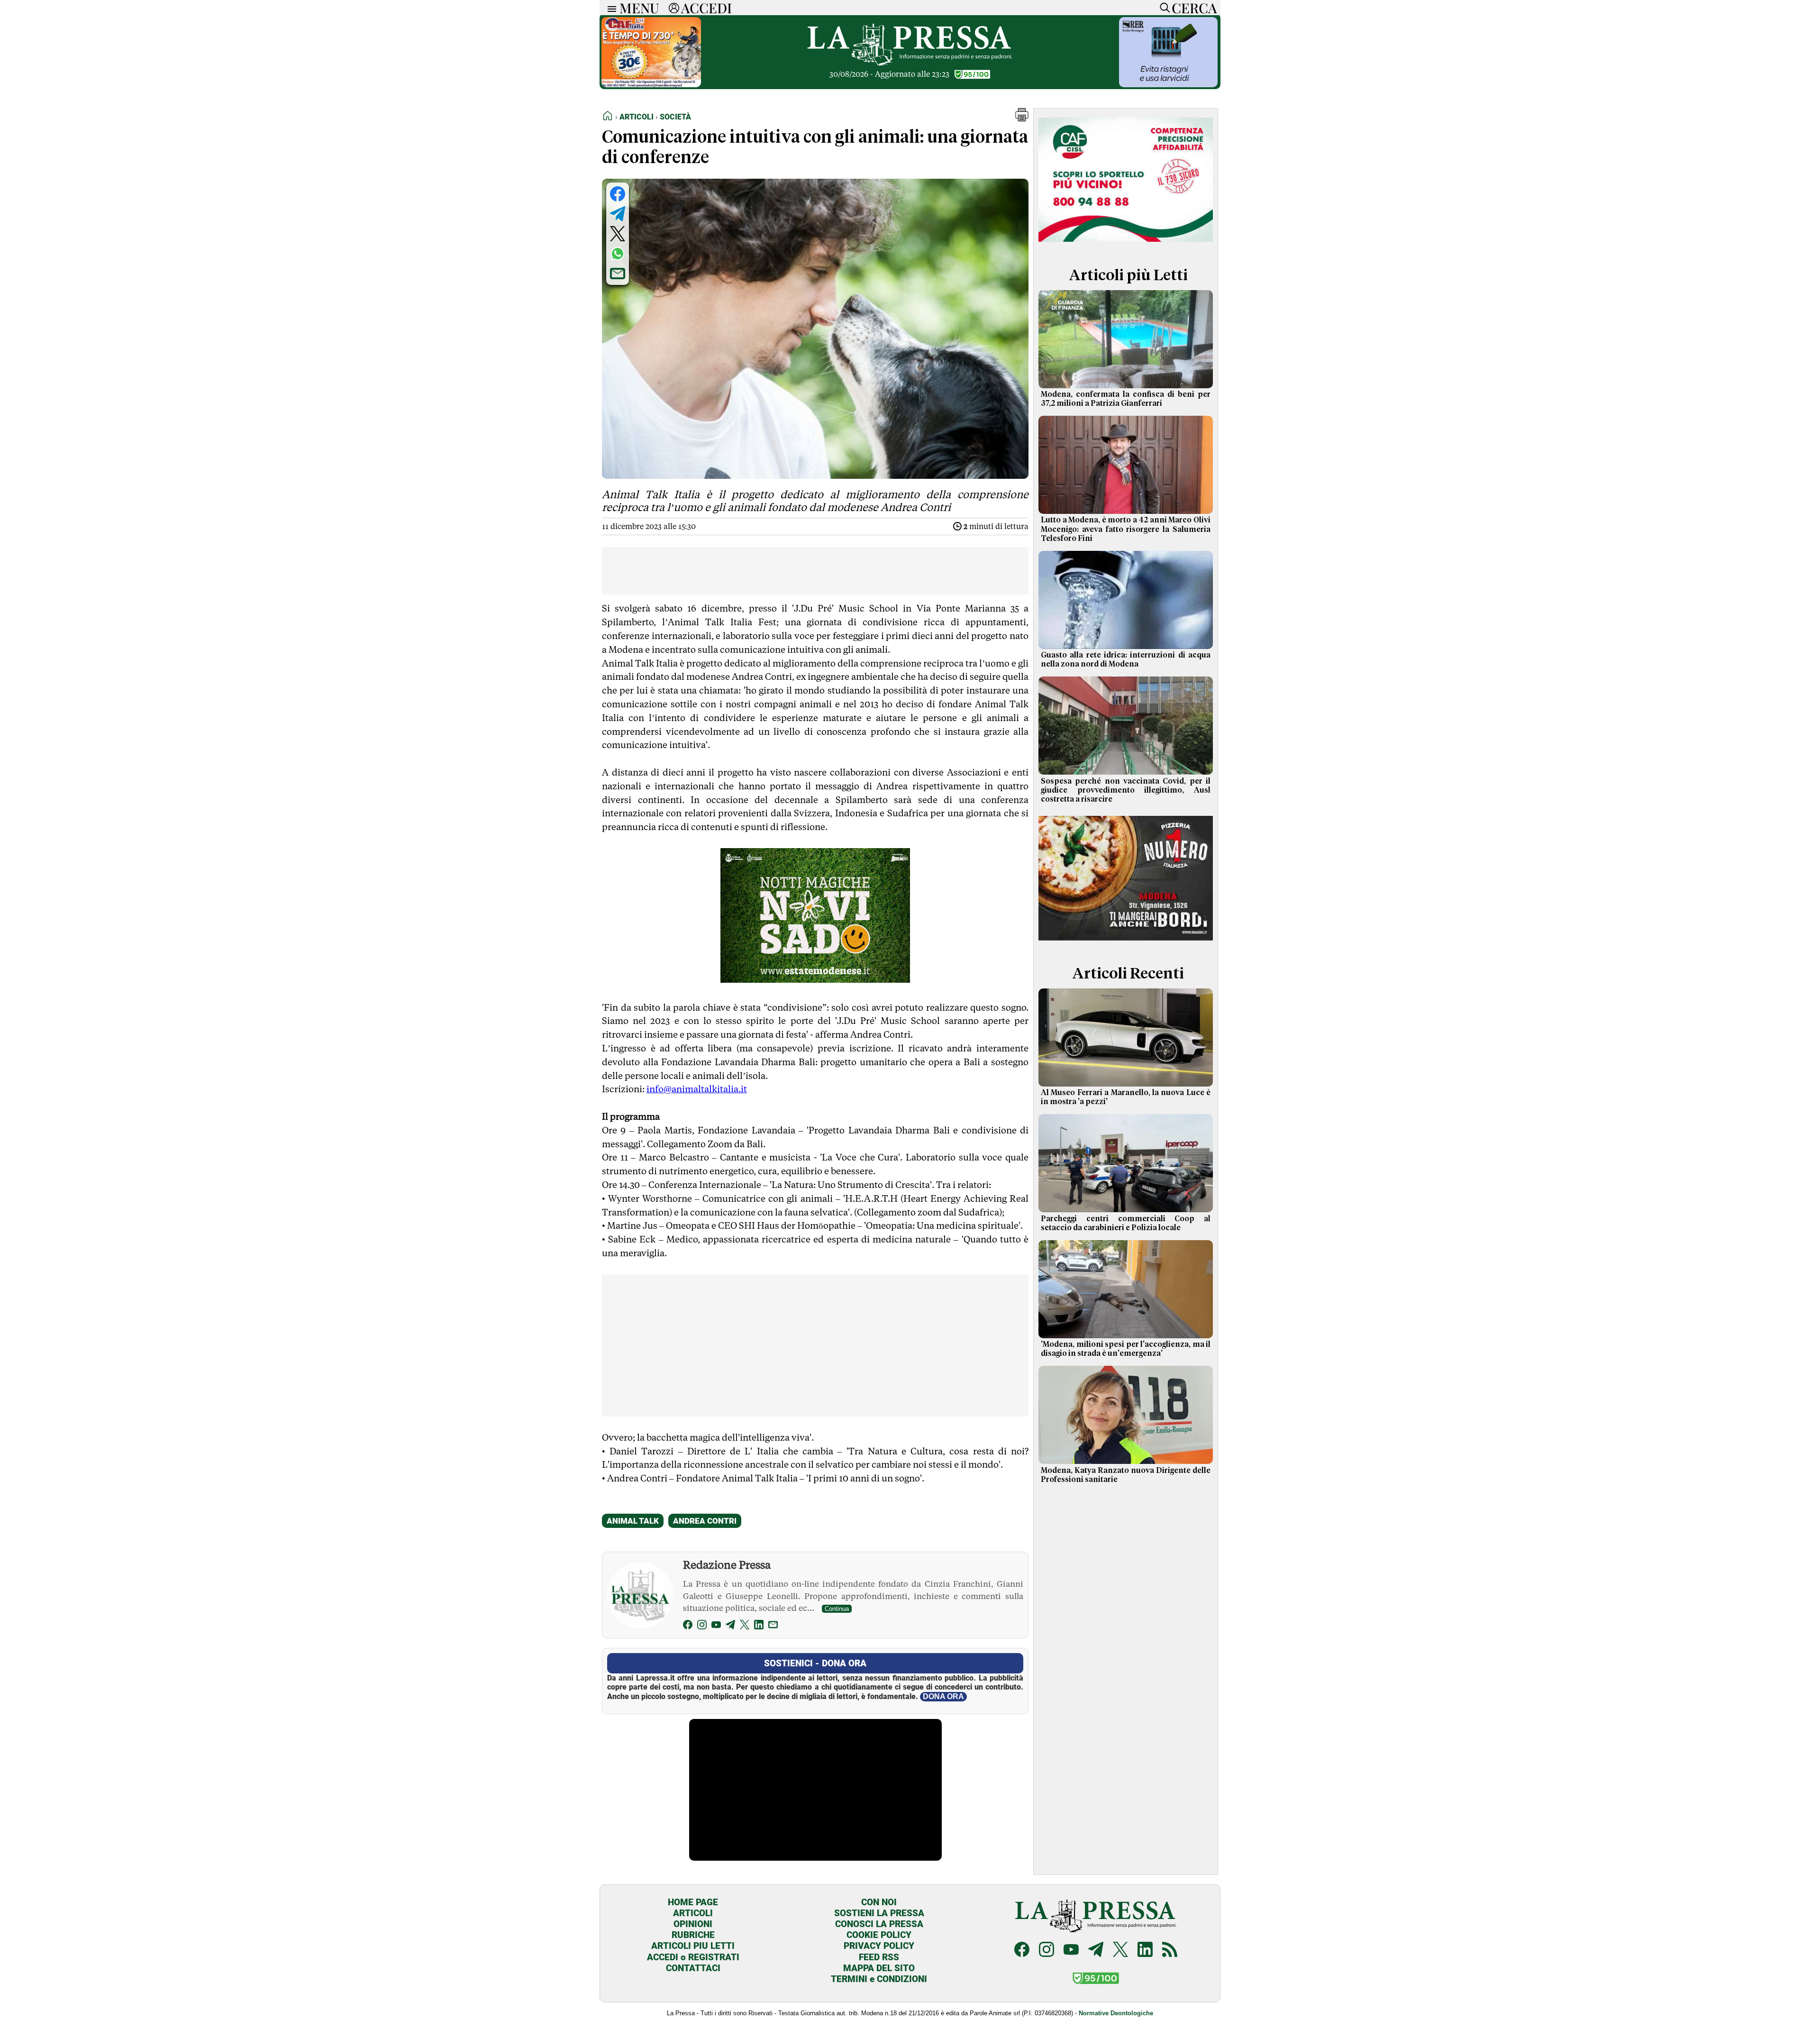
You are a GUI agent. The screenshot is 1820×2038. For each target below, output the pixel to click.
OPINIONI (693, 1924)
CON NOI (879, 1902)
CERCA (1194, 8)
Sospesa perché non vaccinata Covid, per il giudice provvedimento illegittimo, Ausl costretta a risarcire (1126, 790)
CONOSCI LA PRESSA (879, 1924)
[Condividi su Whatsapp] (618, 254)
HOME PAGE (693, 1902)
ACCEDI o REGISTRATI (693, 1957)
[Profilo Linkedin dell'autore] (759, 1626)
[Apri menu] (610, 8)
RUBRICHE (693, 1935)
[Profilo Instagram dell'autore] (702, 1626)
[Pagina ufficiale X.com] (1120, 1951)
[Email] (773, 1626)
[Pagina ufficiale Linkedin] (1145, 1951)
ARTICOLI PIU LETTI (693, 1946)
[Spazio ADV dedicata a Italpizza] (1126, 942)
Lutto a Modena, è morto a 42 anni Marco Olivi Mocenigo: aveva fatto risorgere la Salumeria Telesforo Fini (1126, 529)
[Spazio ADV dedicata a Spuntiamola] (1168, 85)
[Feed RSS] (1170, 1951)
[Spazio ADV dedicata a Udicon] (651, 85)
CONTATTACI (693, 1968)
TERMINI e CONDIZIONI (879, 1979)
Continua (837, 1609)
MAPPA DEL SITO (879, 1968)
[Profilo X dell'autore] (745, 1626)
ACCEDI (706, 8)
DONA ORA (943, 1696)
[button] (1022, 119)
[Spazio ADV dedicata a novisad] (815, 979)
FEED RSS (879, 1957)
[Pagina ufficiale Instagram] (1046, 1951)
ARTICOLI (693, 1913)
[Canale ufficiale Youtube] (1071, 1951)
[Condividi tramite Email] (618, 274)
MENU (639, 8)
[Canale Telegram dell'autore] (730, 1626)
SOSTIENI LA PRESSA (879, 1913)
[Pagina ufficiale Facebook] (1022, 1951)
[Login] (674, 8)
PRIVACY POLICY (879, 1946)
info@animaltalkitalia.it (697, 1089)
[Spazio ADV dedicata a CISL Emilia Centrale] (1126, 243)
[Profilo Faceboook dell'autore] (688, 1626)
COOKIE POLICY (879, 1935)
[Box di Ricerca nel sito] (1163, 8)
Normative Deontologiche (1116, 2013)
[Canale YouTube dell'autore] (716, 1626)
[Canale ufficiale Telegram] (1096, 1951)
